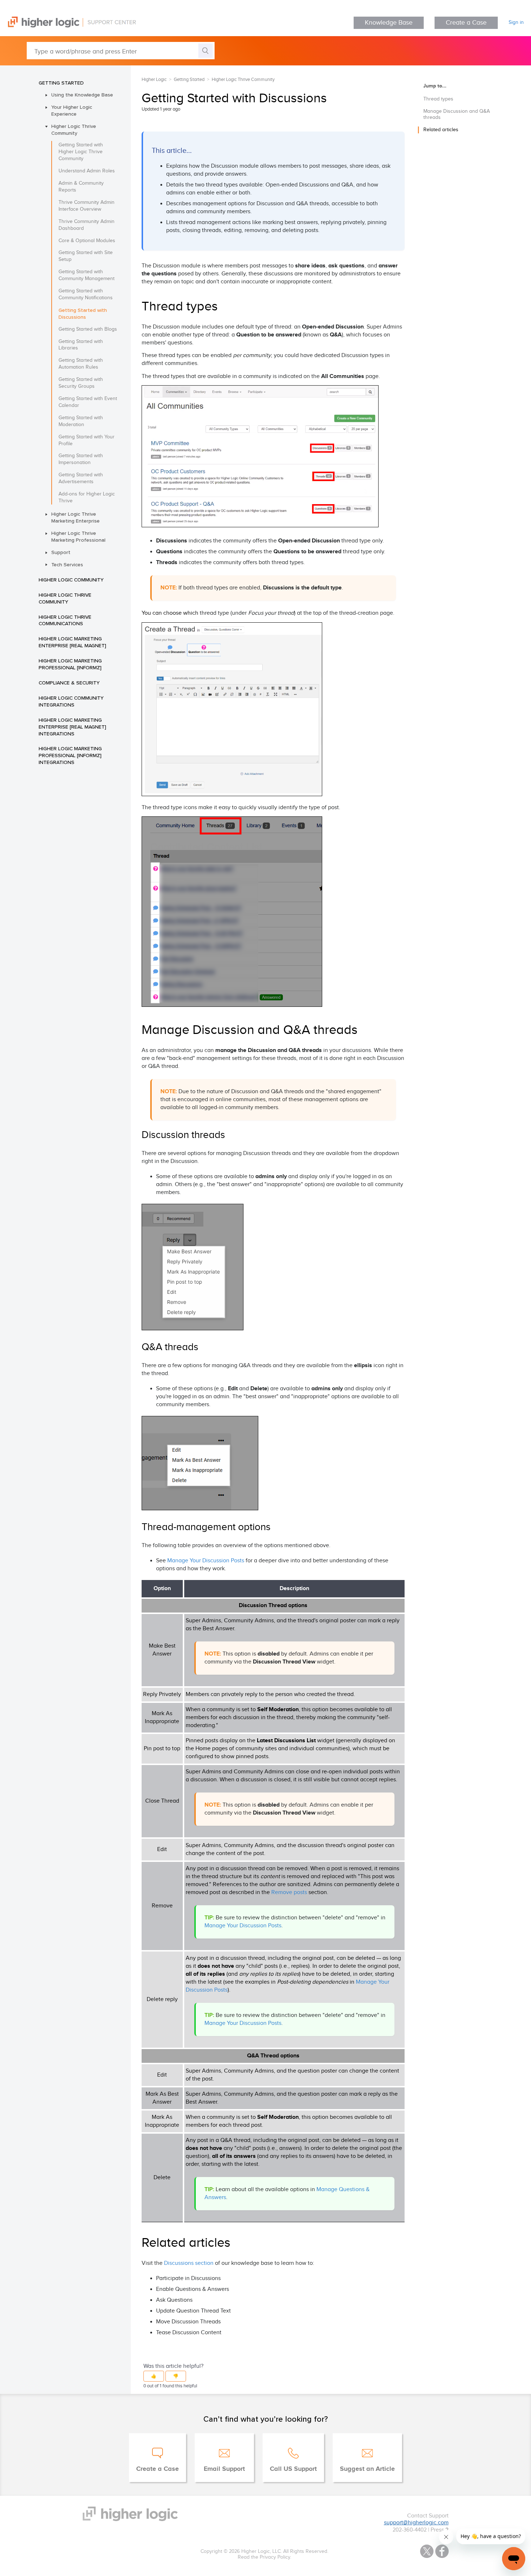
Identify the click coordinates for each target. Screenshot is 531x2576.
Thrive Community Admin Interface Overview (87, 206)
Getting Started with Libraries (81, 345)
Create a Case (466, 23)
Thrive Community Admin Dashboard (87, 225)
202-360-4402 (410, 2530)
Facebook (442, 2551)
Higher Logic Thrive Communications (65, 620)
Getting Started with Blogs (88, 329)
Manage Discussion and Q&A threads (457, 114)
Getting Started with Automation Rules (81, 364)
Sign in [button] (516, 22)
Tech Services (67, 564)
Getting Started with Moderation (81, 421)
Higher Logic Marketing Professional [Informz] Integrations (70, 755)
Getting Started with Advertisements (81, 478)
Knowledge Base (389, 23)
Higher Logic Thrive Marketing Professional (78, 536)
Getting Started (61, 83)
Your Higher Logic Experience (72, 110)
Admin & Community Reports (81, 187)
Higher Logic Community (71, 580)
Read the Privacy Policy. (264, 2557)
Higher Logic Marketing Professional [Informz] (70, 664)
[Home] (68, 26)
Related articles (441, 130)
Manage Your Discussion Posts (206, 1561)
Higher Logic (154, 80)
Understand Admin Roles (87, 171)
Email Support (224, 2469)
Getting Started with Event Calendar (88, 402)
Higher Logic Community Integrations (71, 701)
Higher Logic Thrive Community (74, 130)
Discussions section (189, 2263)
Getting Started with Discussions (83, 314)
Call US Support (293, 2469)
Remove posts (289, 1892)
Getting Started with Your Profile (87, 440)
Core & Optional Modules (87, 241)
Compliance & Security (69, 683)
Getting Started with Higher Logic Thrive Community (81, 152)
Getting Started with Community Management (87, 275)
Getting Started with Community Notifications (86, 294)
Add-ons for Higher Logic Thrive (87, 497)
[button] (154, 2376)
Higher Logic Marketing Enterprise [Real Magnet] (72, 642)
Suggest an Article (367, 2469)
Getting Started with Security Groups (81, 383)
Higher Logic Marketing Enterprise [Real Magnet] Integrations (72, 727)
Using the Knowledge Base (82, 95)
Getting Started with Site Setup (86, 256)
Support (61, 552)
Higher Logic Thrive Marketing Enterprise (75, 517)
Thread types (438, 99)
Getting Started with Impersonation (81, 459)
